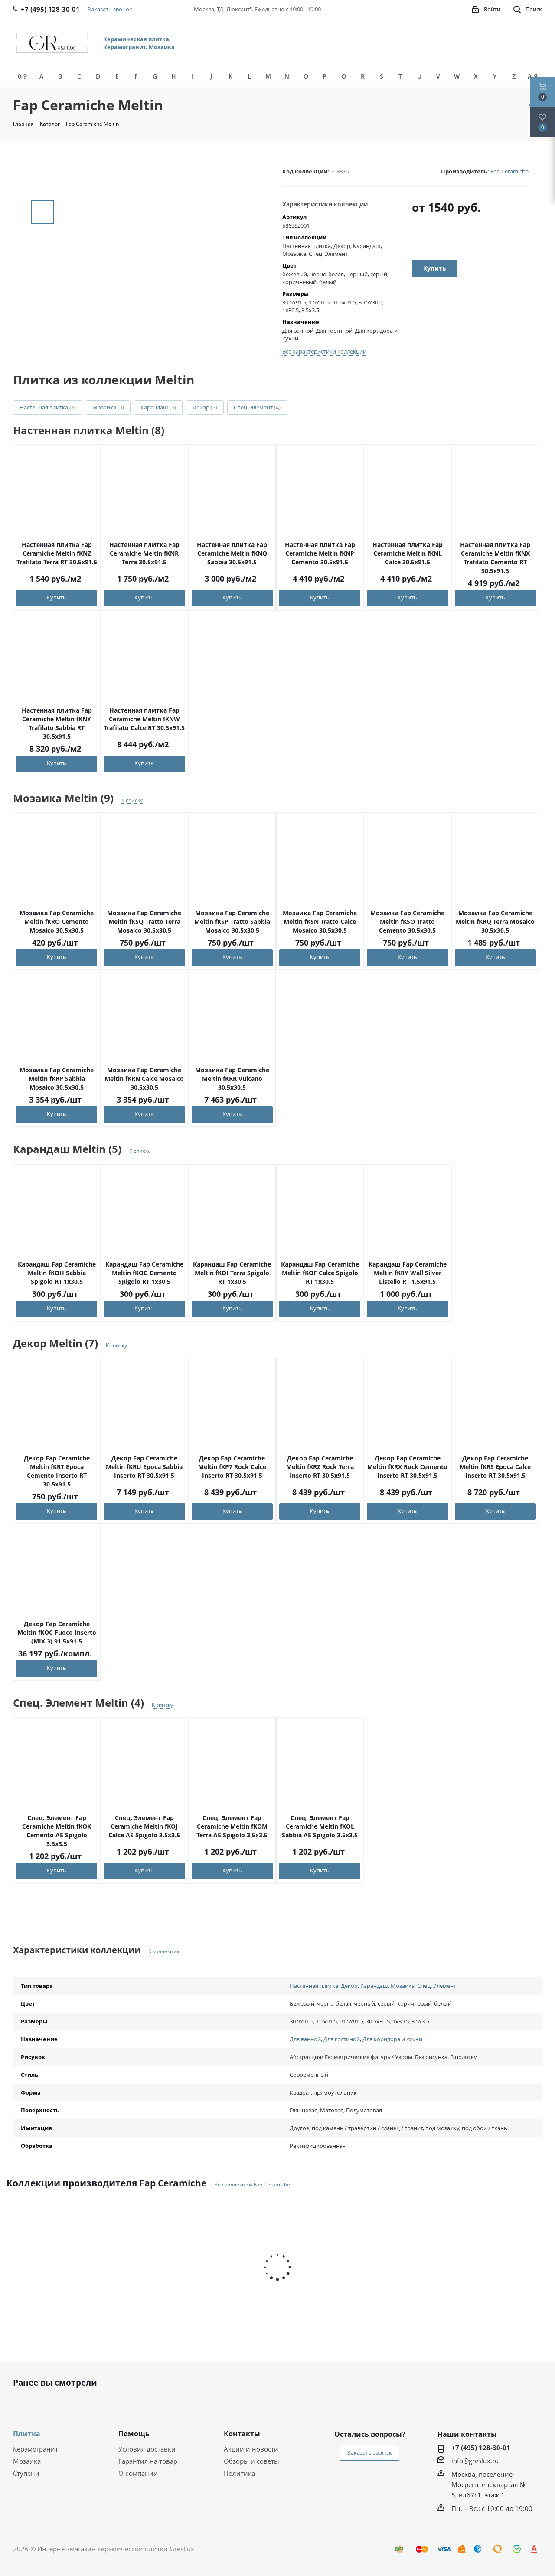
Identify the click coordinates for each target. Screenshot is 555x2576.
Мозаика (108, 407)
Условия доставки (147, 2449)
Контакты (242, 2434)
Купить (57, 597)
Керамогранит (36, 2449)
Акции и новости (251, 2449)
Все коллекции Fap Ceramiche (252, 2185)
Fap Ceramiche (509, 171)
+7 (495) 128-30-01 (481, 2448)
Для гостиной (342, 2039)
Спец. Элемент (257, 407)
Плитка (27, 2434)
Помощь (134, 2434)
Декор (205, 407)
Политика (239, 2473)
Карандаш (158, 407)
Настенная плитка (48, 407)
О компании (138, 2473)
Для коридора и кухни (392, 2039)
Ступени (26, 2473)
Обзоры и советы (251, 2461)
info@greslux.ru (475, 2461)
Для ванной (305, 2039)
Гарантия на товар (148, 2461)
